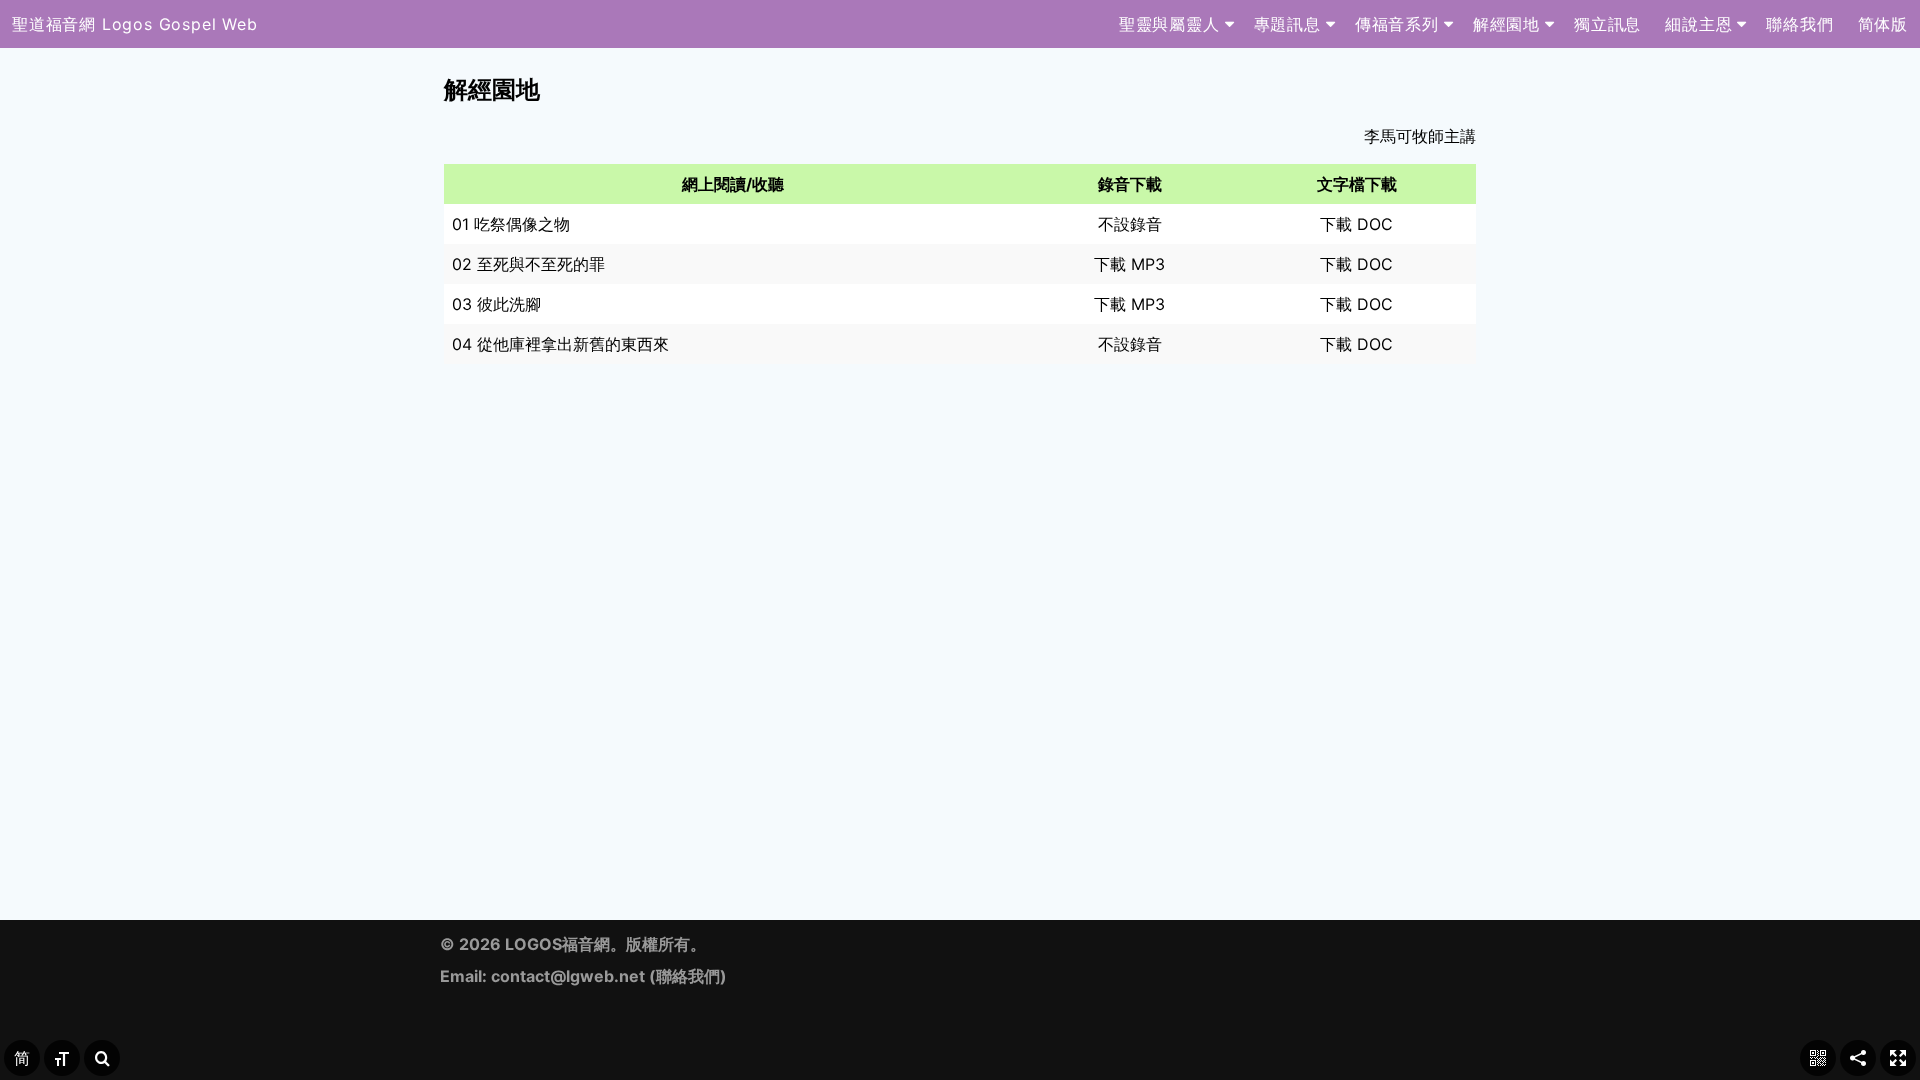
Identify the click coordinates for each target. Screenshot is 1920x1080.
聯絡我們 (688, 976)
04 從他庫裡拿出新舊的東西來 (560, 344)
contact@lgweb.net (568, 976)
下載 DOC (1356, 224)
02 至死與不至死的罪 (528, 264)
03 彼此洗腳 (496, 304)
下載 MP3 (1129, 264)
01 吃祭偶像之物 (511, 224)
